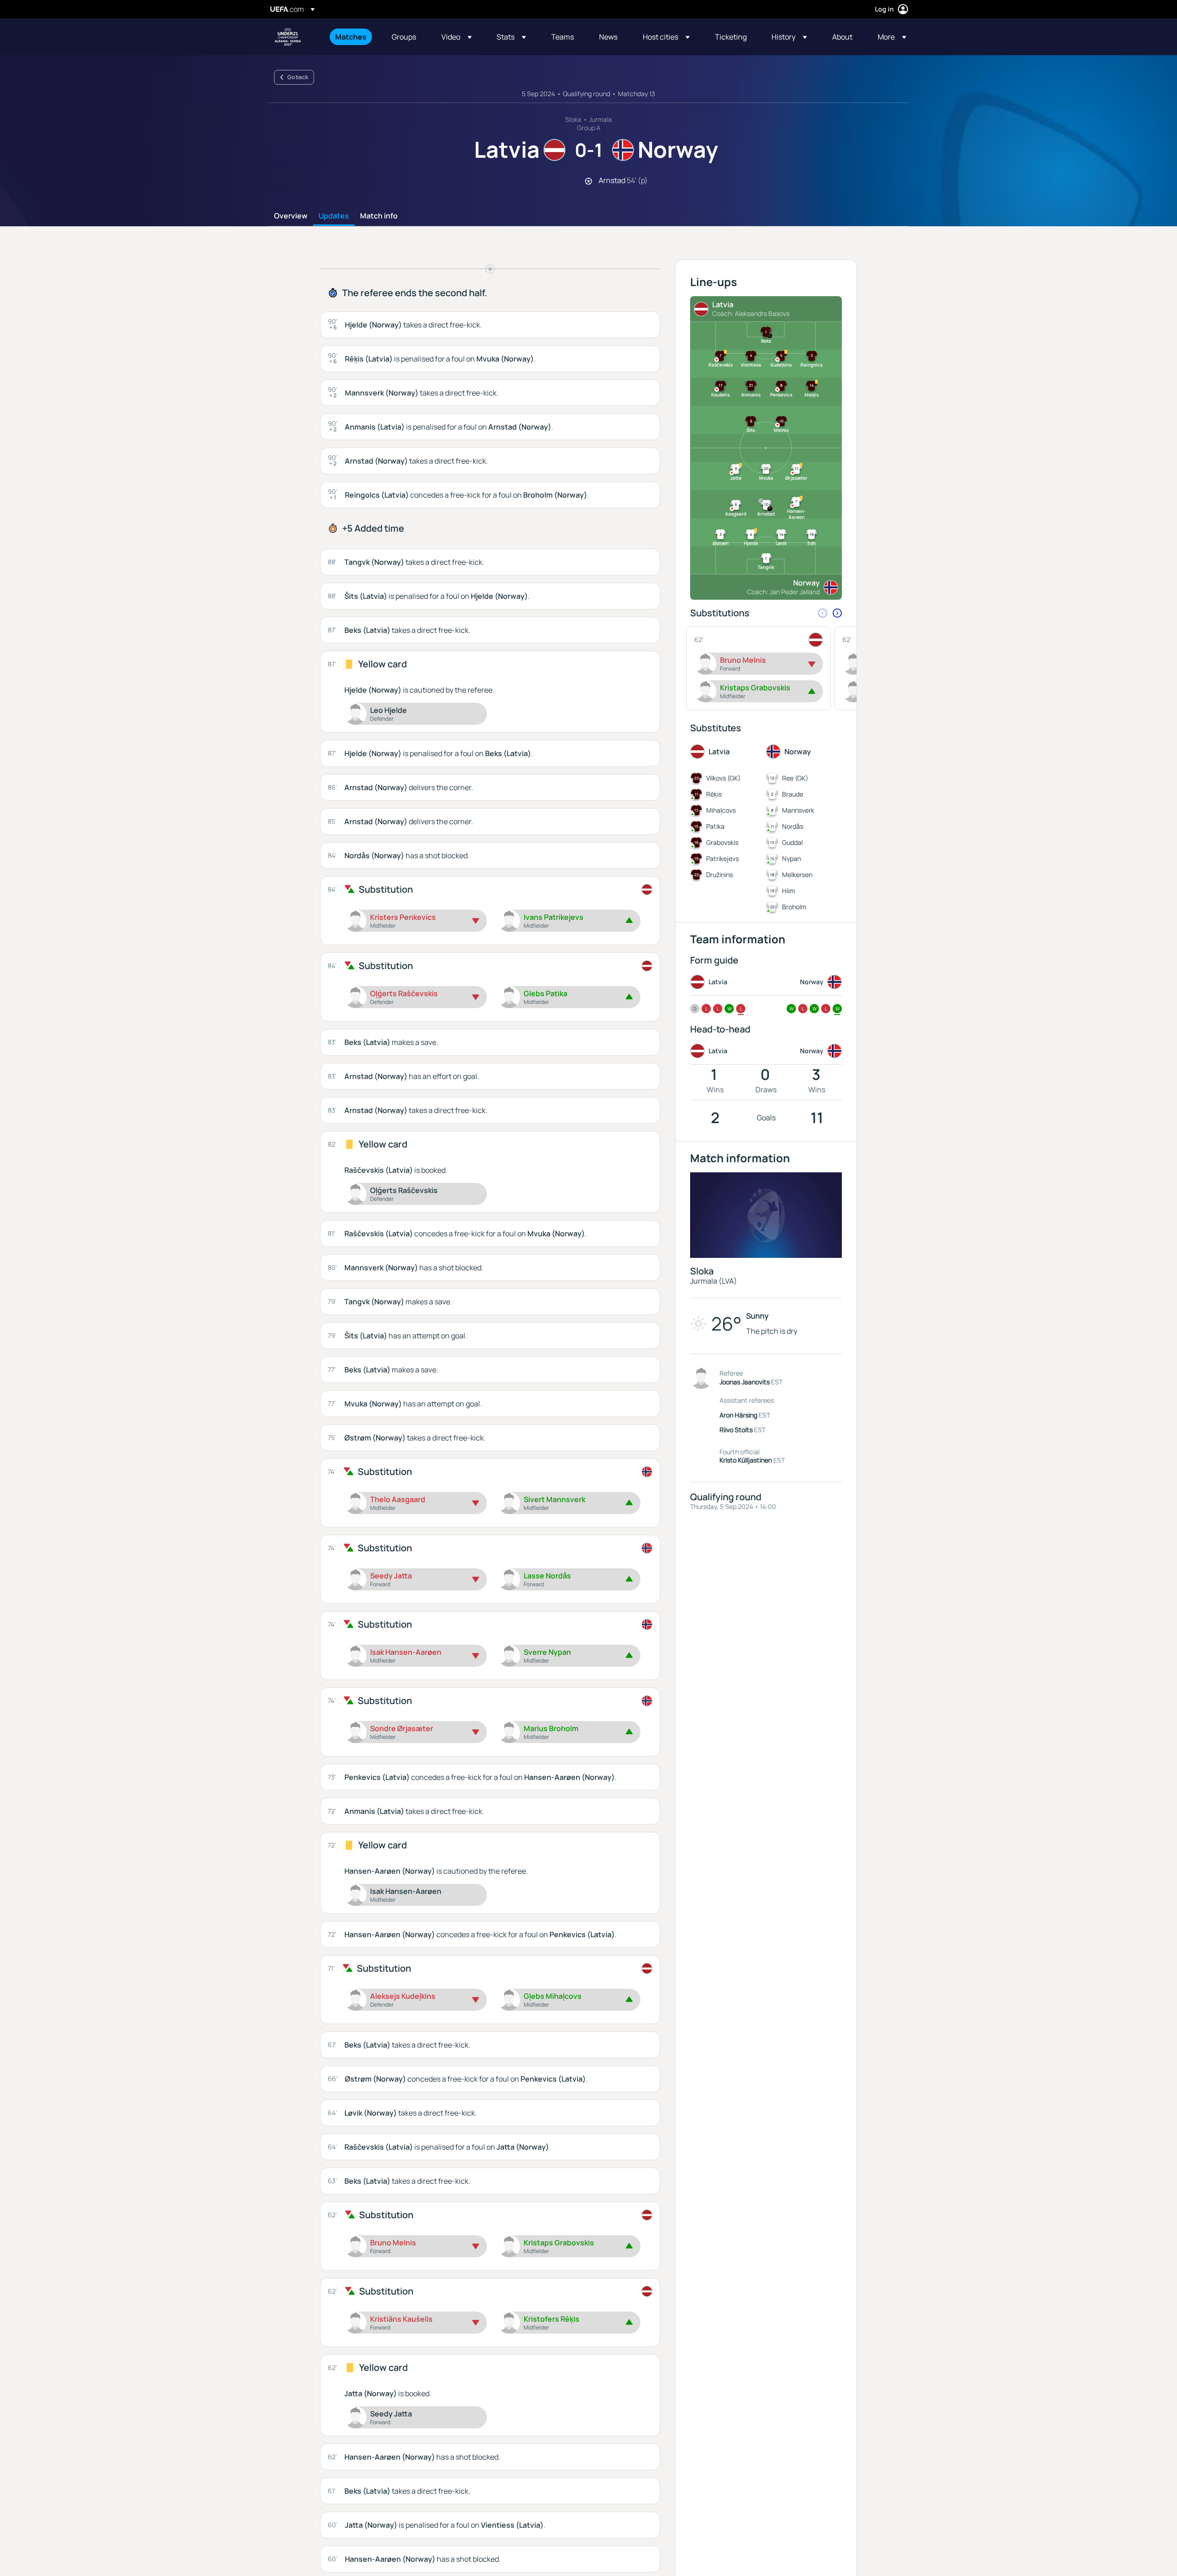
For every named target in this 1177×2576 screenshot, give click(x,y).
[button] (457, 37)
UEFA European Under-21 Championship (288, 37)
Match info (379, 216)
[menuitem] (352, 37)
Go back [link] (298, 77)
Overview (291, 216)
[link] (351, 37)
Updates (334, 216)
